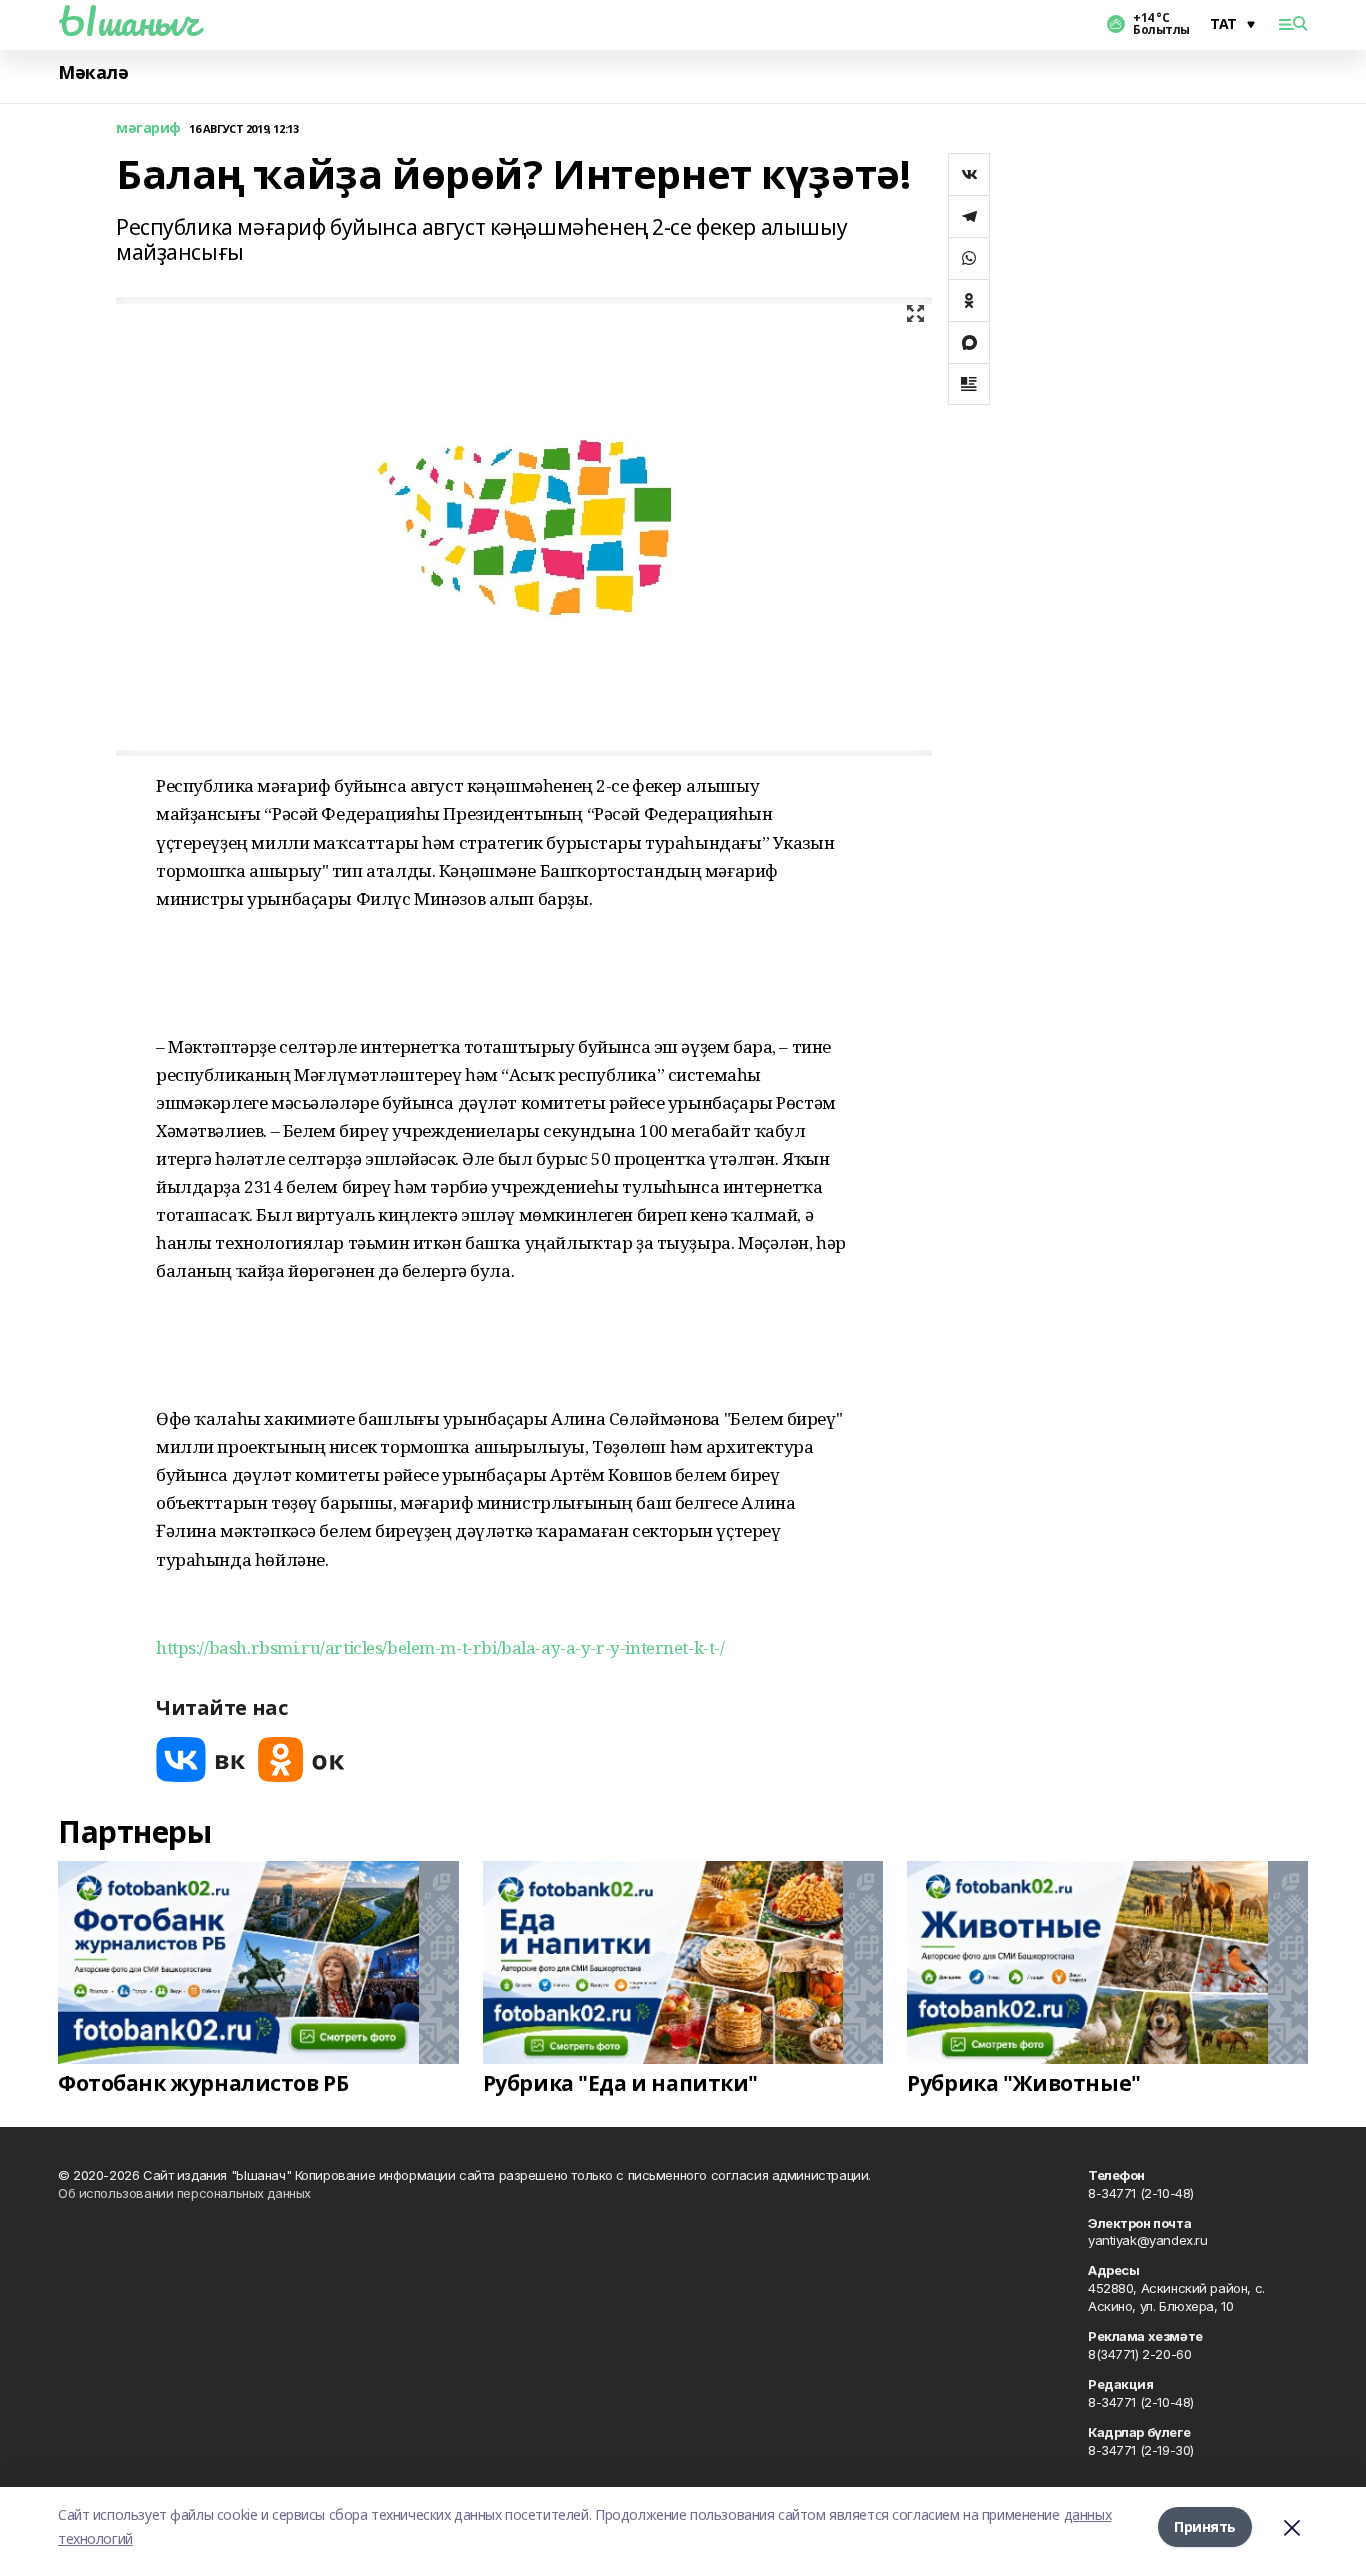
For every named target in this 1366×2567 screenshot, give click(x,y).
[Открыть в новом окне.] (201, 1759)
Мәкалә (93, 72)
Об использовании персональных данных (184, 2193)
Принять (1205, 2526)
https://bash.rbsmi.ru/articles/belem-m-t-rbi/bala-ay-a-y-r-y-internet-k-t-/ (440, 1647)
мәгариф (148, 128)
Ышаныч (128, 21)
